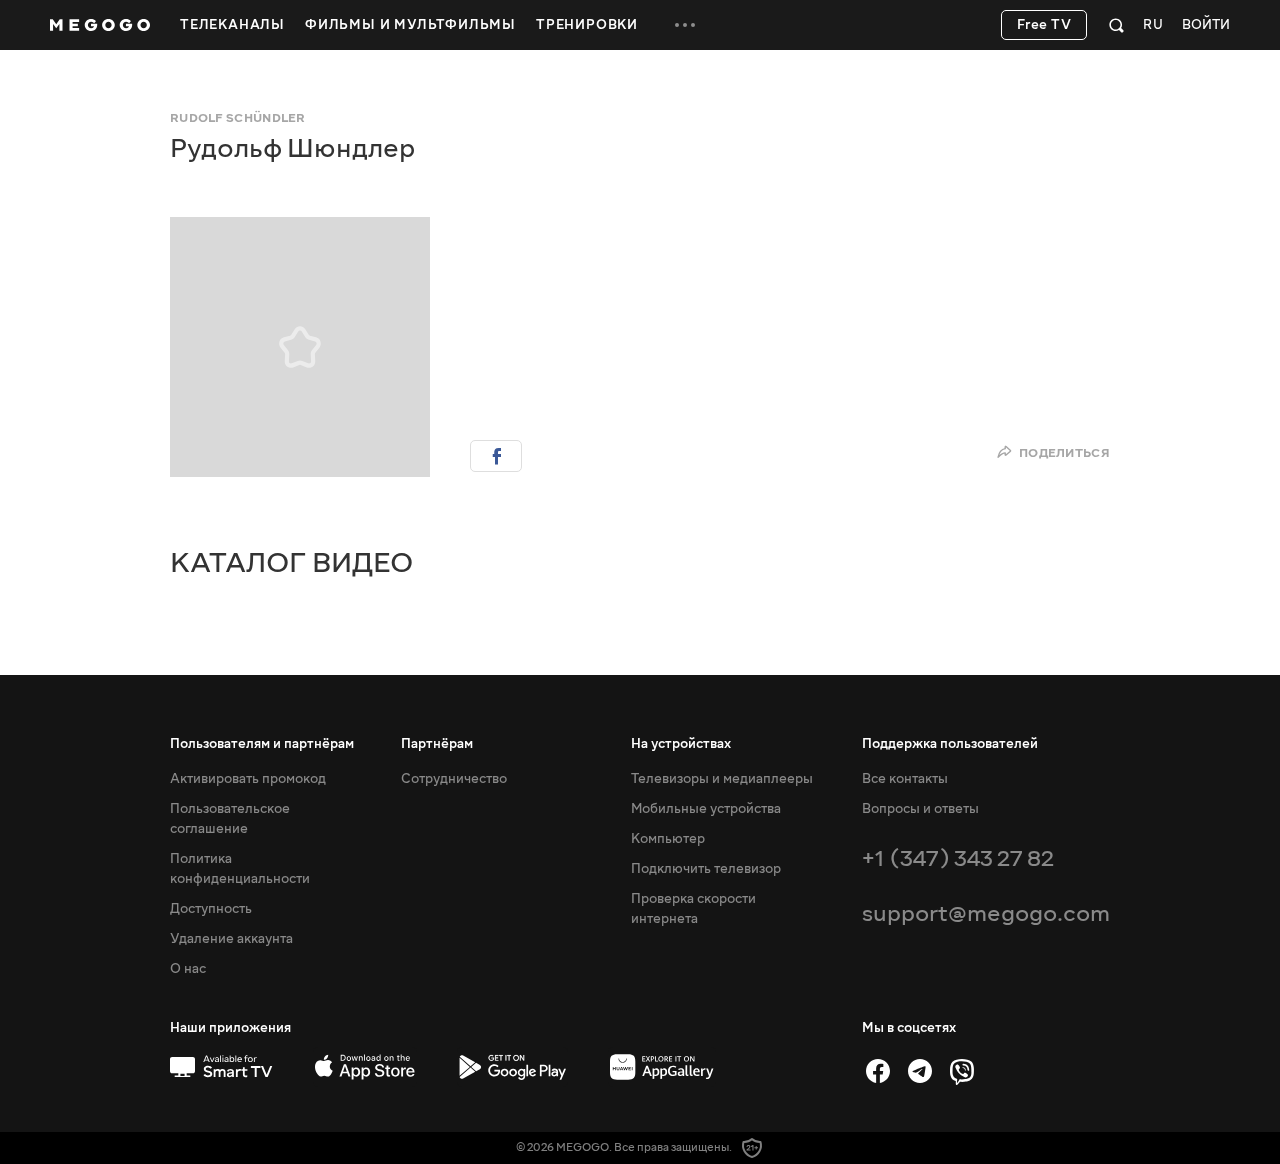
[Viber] (962, 1071)
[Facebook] (878, 1071)
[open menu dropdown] (685, 25)
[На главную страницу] (100, 25)
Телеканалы (232, 25)
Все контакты (905, 779)
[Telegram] (920, 1071)
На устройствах (681, 744)
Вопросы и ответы (920, 809)
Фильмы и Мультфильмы (410, 25)
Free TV (1044, 25)
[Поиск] (1116, 25)
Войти (1206, 25)
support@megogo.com (986, 913)
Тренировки (587, 25)
